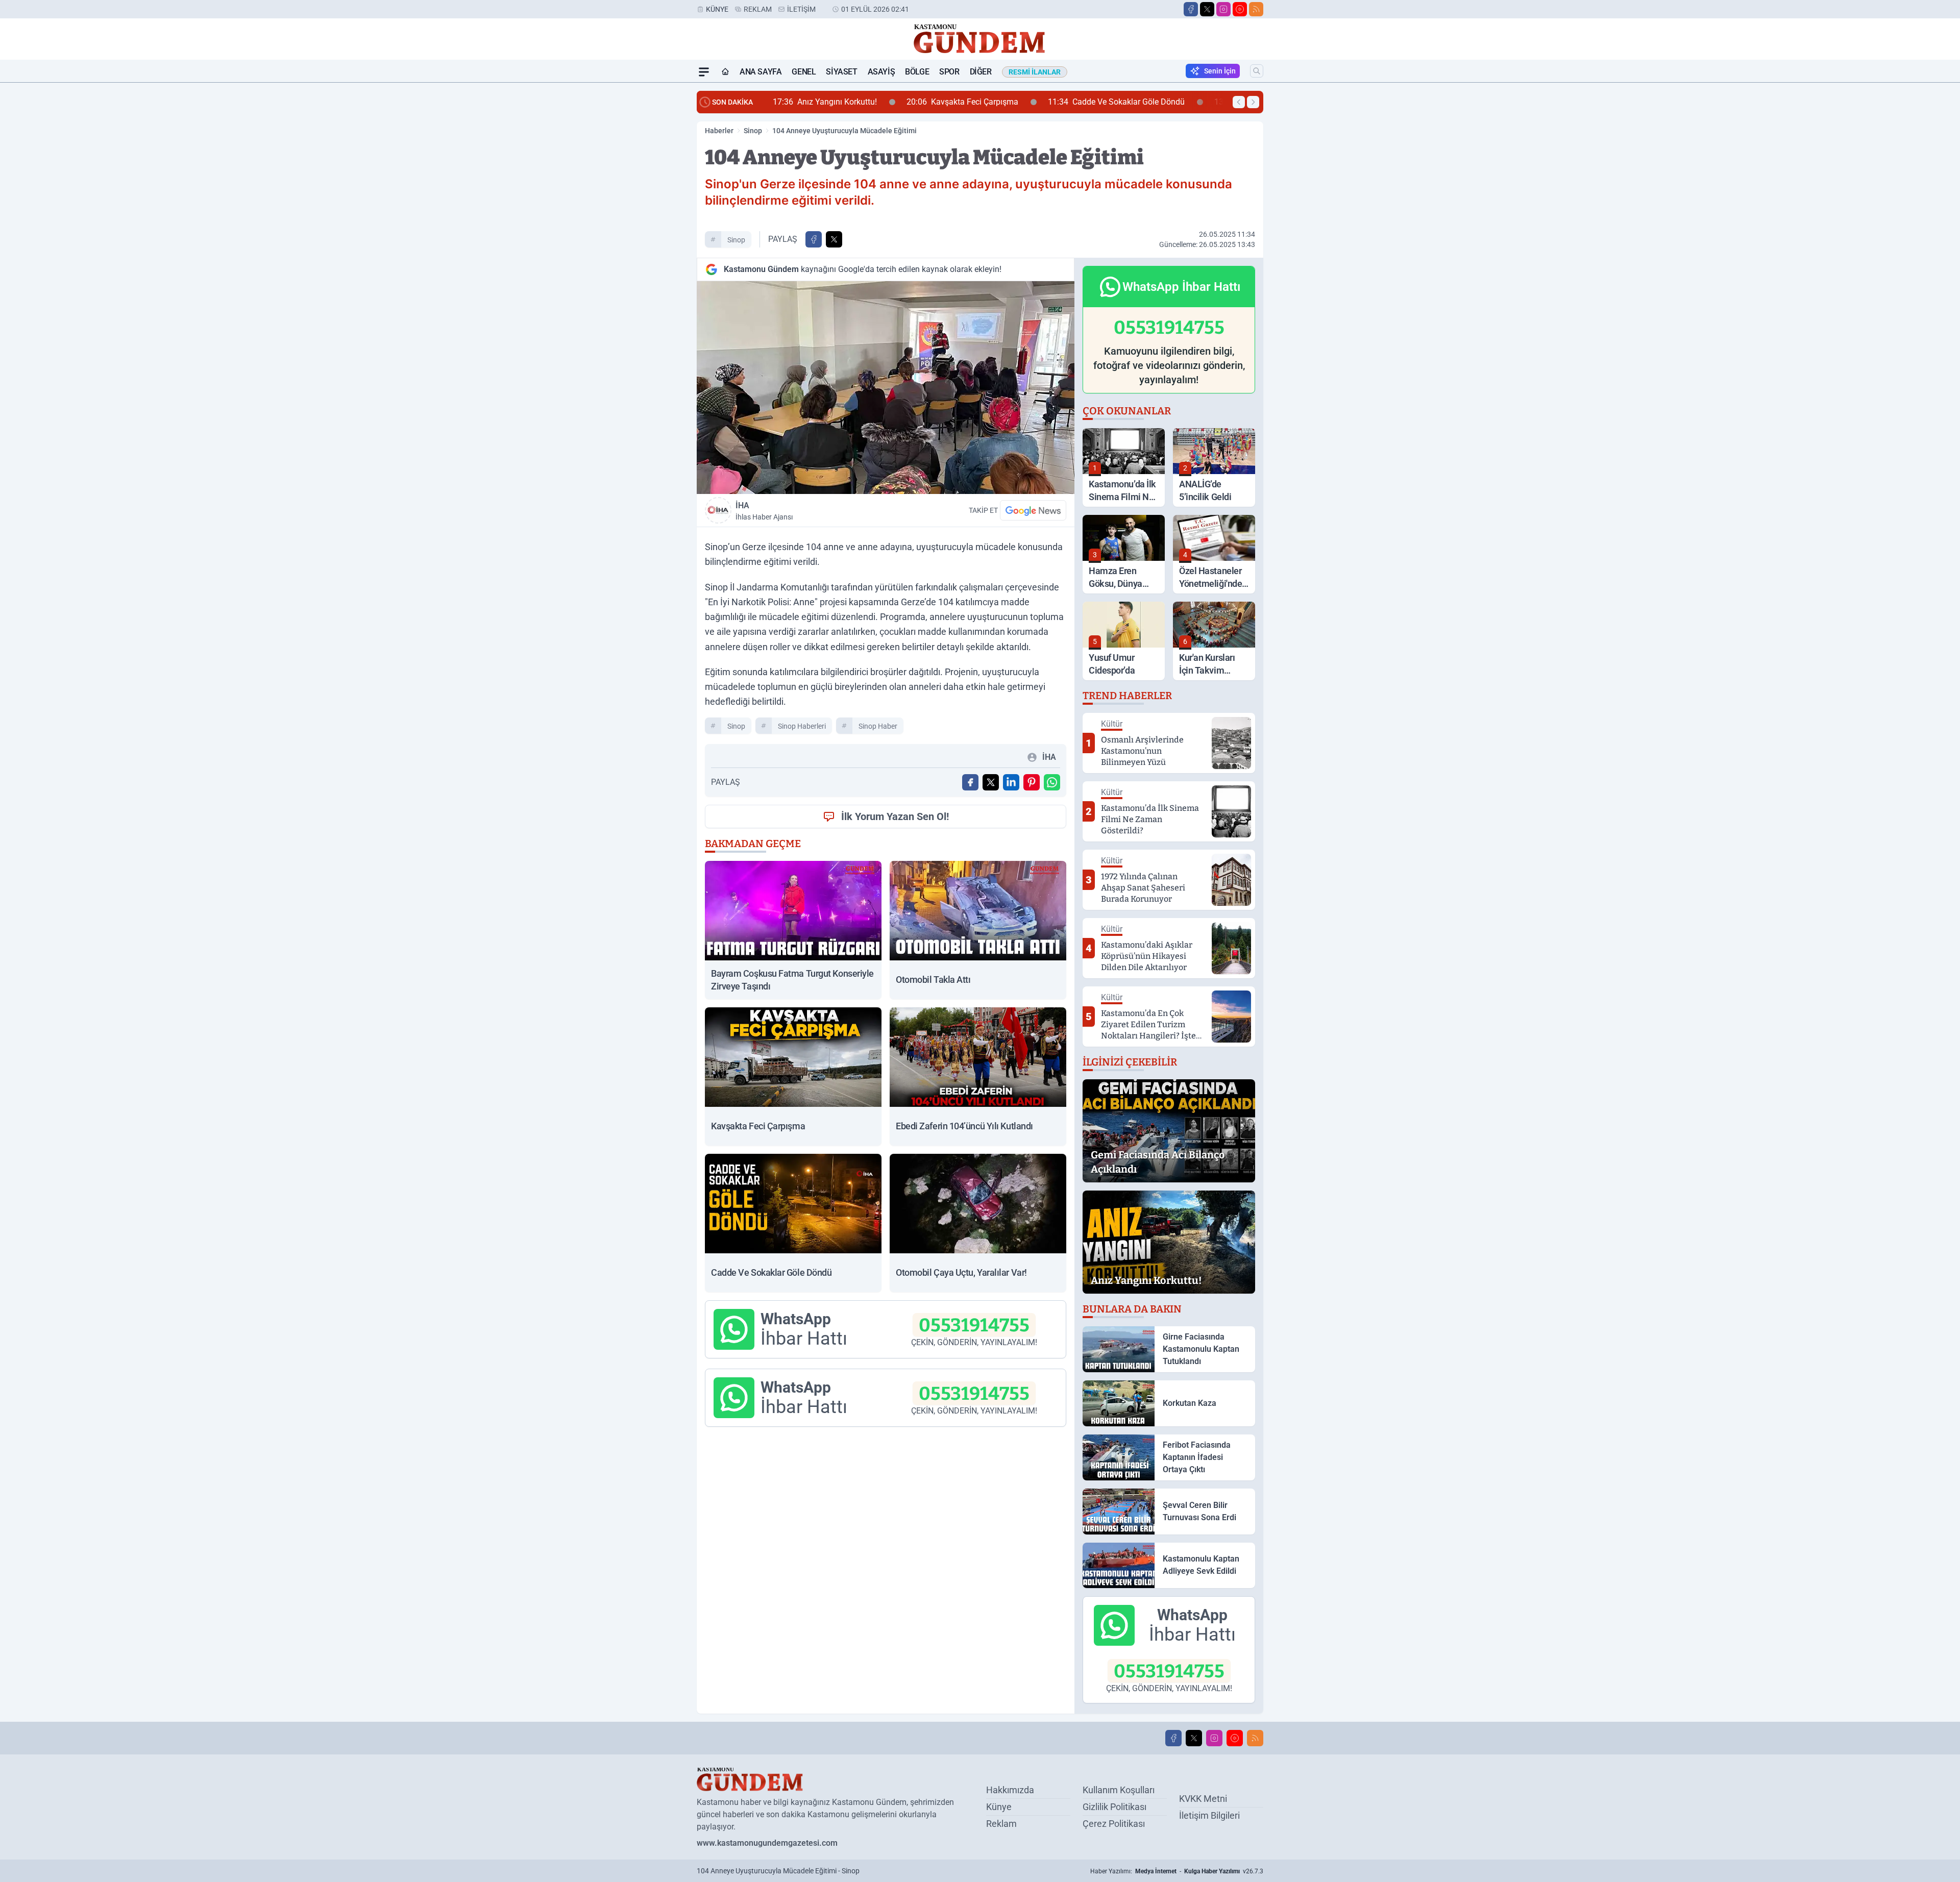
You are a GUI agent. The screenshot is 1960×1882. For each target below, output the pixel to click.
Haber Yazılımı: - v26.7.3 (1177, 1871)
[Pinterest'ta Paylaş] (1032, 782)
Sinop (753, 131)
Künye (717, 9)
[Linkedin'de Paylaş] (1011, 782)
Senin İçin (1220, 71)
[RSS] (1256, 9)
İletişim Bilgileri (1209, 1815)
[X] (1207, 9)
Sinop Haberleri (802, 726)
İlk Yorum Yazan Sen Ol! (895, 816)
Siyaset (841, 72)
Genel (804, 72)
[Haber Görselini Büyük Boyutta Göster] (886, 388)
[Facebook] (1191, 9)
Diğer (981, 72)
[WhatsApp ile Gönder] (1052, 782)
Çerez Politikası (1114, 1824)
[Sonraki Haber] (1253, 102)
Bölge (917, 72)
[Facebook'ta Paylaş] (814, 239)
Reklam (758, 9)
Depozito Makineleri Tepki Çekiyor (1172, 102)
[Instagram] (1223, 9)
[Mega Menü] (704, 72)
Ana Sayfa (761, 72)
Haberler (719, 131)
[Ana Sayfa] (725, 72)
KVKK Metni (1203, 1799)
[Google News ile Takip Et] (1033, 510)
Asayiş (881, 72)
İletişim (801, 9)
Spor (949, 72)
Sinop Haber (878, 726)
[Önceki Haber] (1239, 102)
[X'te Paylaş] (834, 239)
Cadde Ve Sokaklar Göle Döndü (1001, 102)
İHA (764, 511)
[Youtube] (1240, 9)
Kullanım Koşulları (1119, 1790)
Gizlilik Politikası (1114, 1807)
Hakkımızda (1010, 1790)
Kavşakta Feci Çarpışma (847, 102)
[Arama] (1257, 71)
